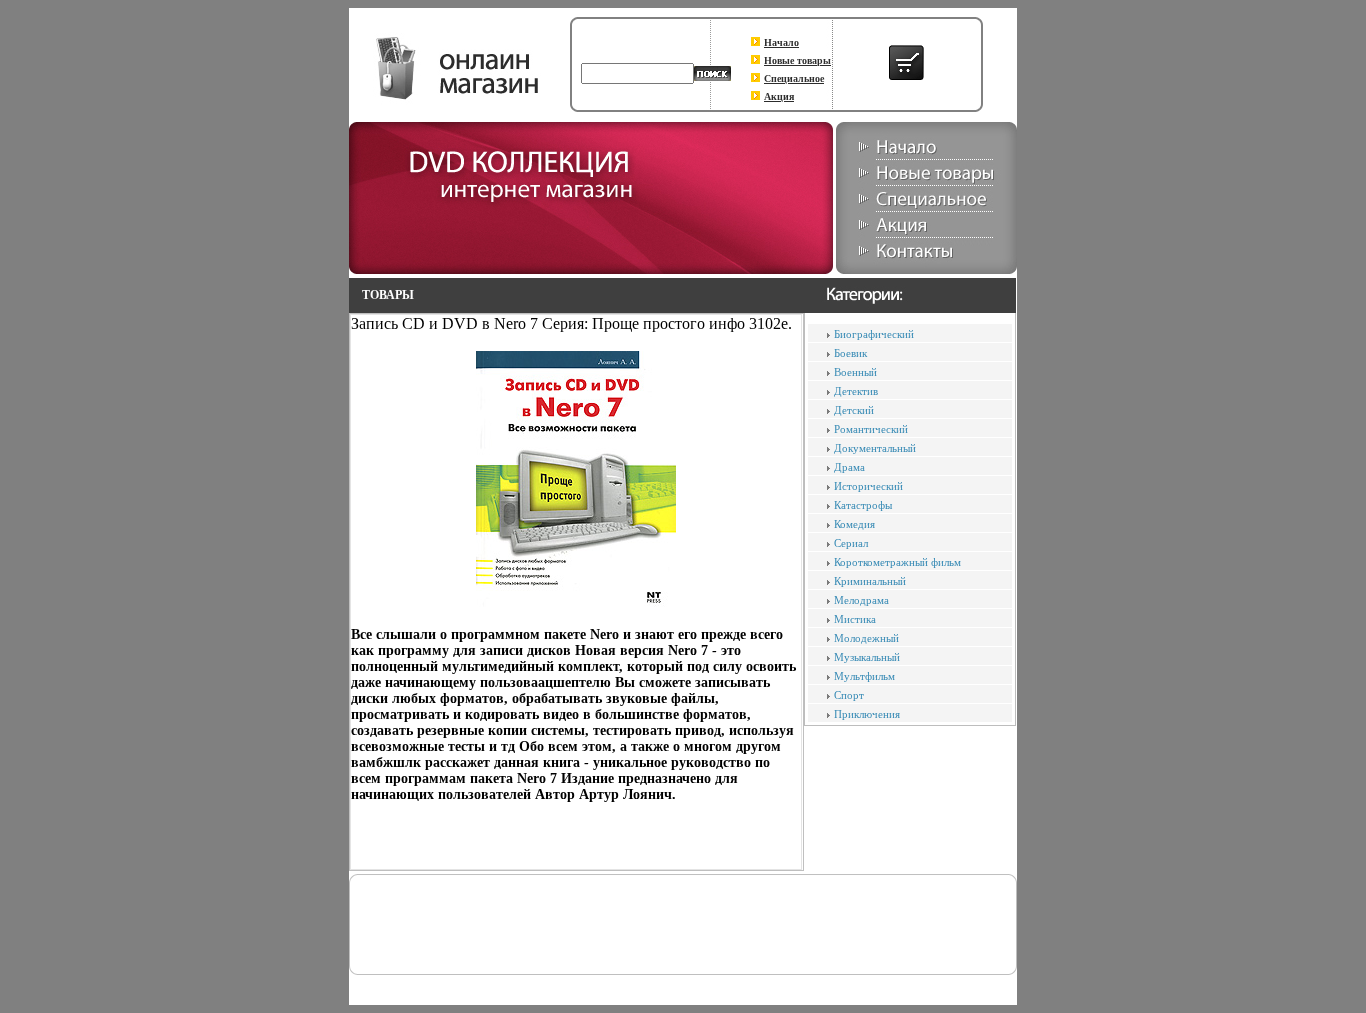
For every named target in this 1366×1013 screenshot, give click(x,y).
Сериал (851, 543)
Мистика (855, 619)
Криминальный (870, 581)
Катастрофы (863, 505)
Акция (779, 96)
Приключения (867, 714)
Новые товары (797, 60)
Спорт (849, 695)
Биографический (874, 334)
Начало (781, 42)
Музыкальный (867, 657)
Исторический (868, 486)
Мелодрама (861, 600)
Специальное (794, 78)
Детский (854, 410)
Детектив (856, 391)
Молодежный (866, 638)
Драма (849, 467)
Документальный (875, 448)
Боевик (850, 353)
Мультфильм (864, 676)
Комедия (854, 524)
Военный (855, 372)
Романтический (871, 429)
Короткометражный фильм (897, 562)
